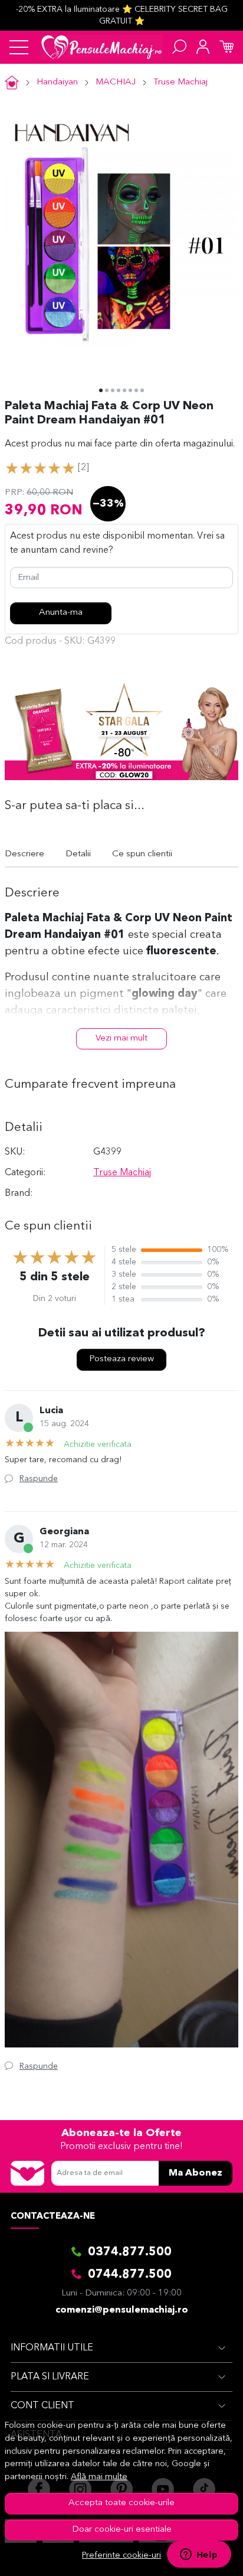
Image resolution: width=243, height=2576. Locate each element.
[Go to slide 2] (107, 390)
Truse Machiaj (180, 82)
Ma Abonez (196, 2173)
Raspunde (39, 1479)
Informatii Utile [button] (52, 2348)
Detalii (78, 854)
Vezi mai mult (121, 1038)
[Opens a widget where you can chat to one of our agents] (199, 2555)
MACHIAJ (116, 82)
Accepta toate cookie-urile (121, 2503)
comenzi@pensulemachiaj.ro (122, 2310)
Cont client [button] (42, 2406)
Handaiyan (57, 82)
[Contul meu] (203, 47)
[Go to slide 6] (130, 390)
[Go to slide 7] (136, 390)
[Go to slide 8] (142, 390)
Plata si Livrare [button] (50, 2377)
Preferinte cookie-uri (121, 2556)
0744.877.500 (130, 2275)
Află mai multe (99, 2477)
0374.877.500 (130, 2252)
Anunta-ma (61, 613)
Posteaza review (121, 1359)
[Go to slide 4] (119, 390)
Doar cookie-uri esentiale (122, 2530)
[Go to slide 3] (113, 390)
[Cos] (226, 47)
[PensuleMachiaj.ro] (102, 47)
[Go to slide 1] (101, 390)
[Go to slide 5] (124, 390)
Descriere (24, 854)
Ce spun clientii (142, 854)
